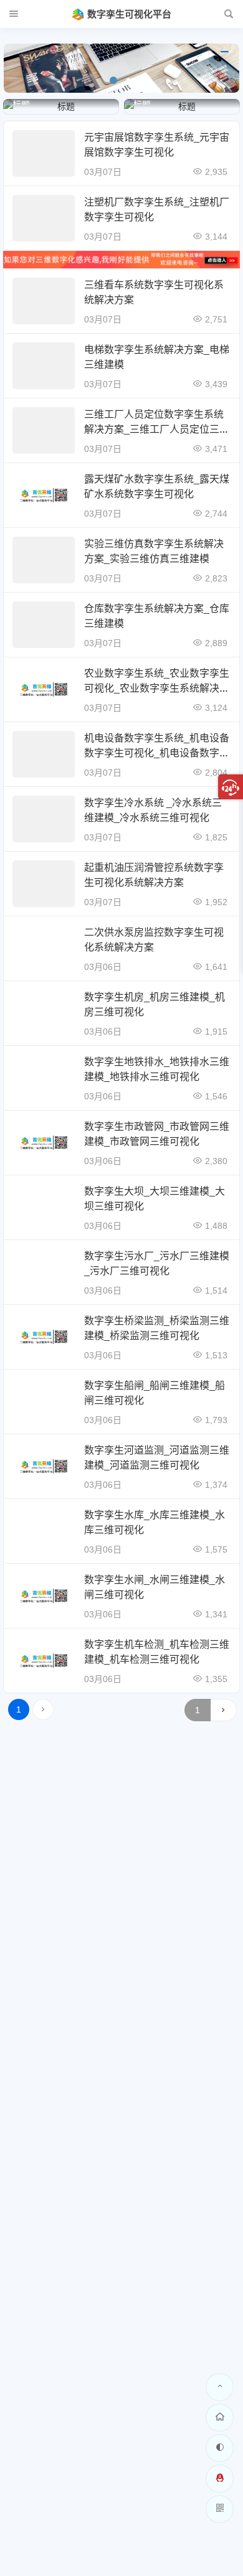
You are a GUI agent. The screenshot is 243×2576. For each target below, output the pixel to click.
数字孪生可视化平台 (129, 14)
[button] (113, 80)
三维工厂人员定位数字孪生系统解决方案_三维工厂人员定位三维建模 (157, 429)
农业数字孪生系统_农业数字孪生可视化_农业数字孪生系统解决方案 (157, 688)
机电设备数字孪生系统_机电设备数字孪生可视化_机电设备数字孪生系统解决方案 (157, 753)
